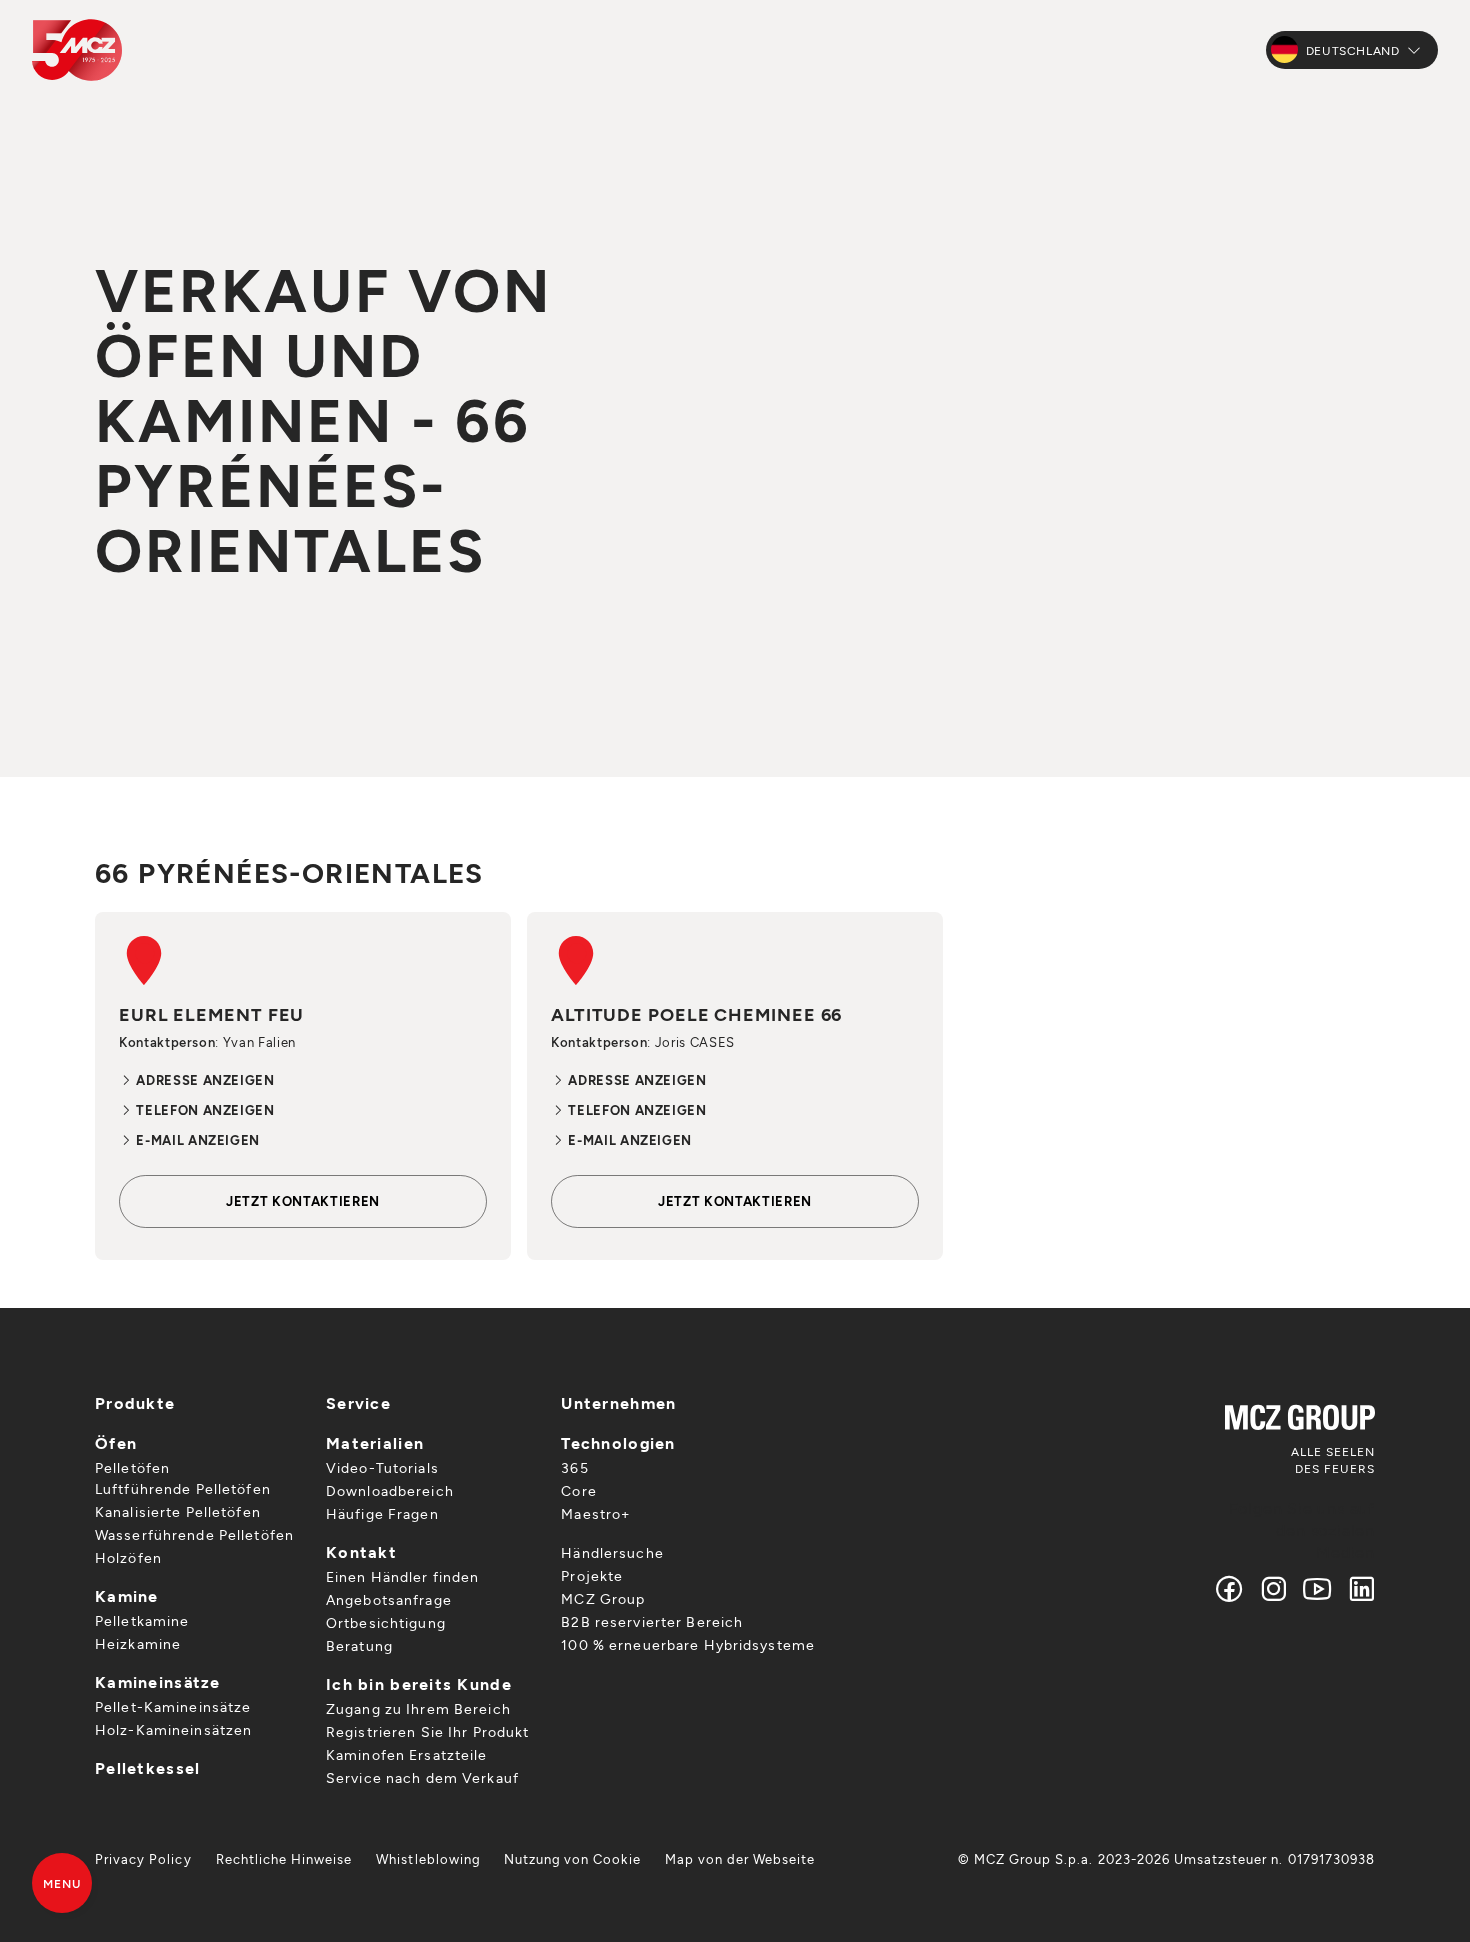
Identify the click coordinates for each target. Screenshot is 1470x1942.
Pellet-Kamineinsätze (173, 1706)
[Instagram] (1274, 1588)
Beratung (359, 1645)
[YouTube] (1318, 1588)
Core (578, 1490)
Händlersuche (612, 1552)
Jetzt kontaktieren (303, 1201)
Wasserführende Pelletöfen (194, 1534)
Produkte (135, 1402)
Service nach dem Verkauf (422, 1777)
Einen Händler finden (402, 1576)
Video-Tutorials (382, 1467)
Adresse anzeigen (204, 1080)
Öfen (116, 1442)
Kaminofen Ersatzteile (407, 1754)
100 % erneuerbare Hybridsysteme (688, 1644)
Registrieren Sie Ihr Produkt (427, 1731)
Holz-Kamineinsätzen (173, 1729)
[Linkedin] (1357, 1588)
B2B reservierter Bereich (652, 1621)
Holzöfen (128, 1557)
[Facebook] (1230, 1588)
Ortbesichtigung (386, 1622)
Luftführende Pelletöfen (183, 1488)
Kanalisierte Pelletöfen (178, 1511)
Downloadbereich (390, 1490)
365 (574, 1467)
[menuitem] (143, 1859)
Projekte (592, 1575)
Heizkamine (138, 1643)
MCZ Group (603, 1598)
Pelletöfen (132, 1467)
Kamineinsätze (158, 1681)
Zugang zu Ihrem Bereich (418, 1708)
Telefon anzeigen (204, 1110)
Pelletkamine (142, 1620)
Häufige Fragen (382, 1513)
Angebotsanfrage (389, 1599)
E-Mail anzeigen (196, 1140)
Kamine (127, 1595)
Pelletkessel (147, 1767)
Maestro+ (595, 1513)
